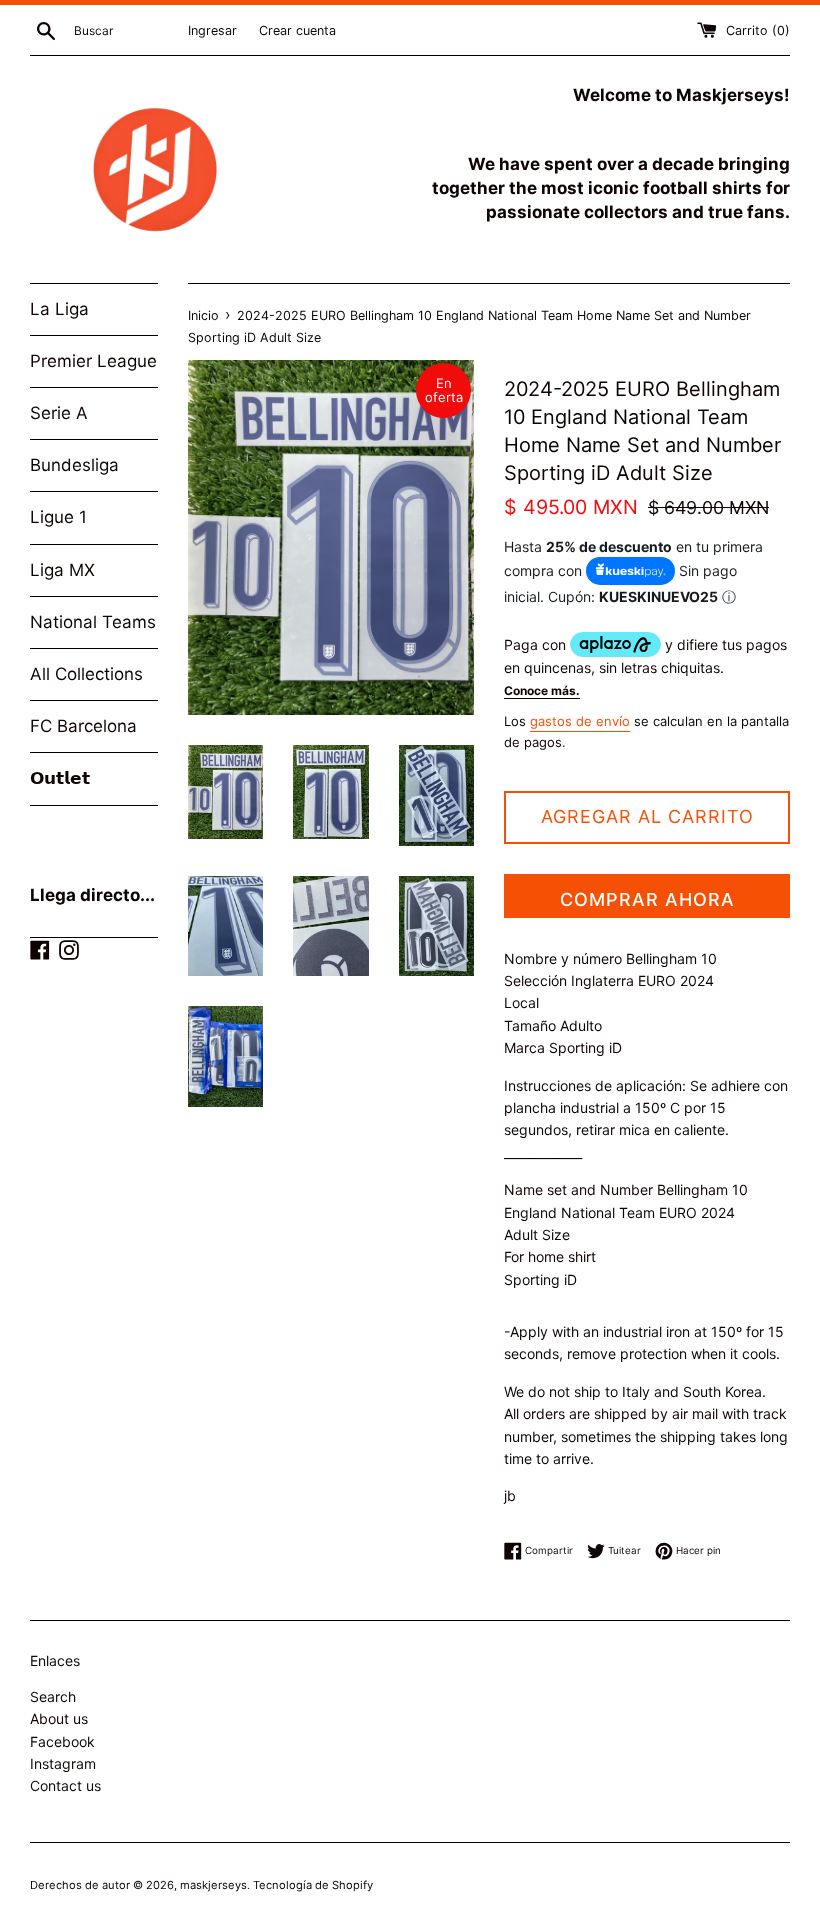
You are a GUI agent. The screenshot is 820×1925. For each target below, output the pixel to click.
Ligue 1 (58, 517)
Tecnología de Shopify (313, 1885)
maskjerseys (213, 1885)
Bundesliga (74, 465)
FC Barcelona (83, 726)
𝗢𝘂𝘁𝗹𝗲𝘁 (60, 778)
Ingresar (212, 30)
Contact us (65, 1785)
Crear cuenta (297, 30)
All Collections (86, 674)
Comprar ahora (647, 899)
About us (59, 1718)
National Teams (93, 622)
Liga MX (62, 570)
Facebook (62, 1741)
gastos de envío (580, 721)
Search (53, 1696)
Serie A (59, 413)
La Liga (59, 309)
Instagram (63, 1763)
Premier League (93, 361)
